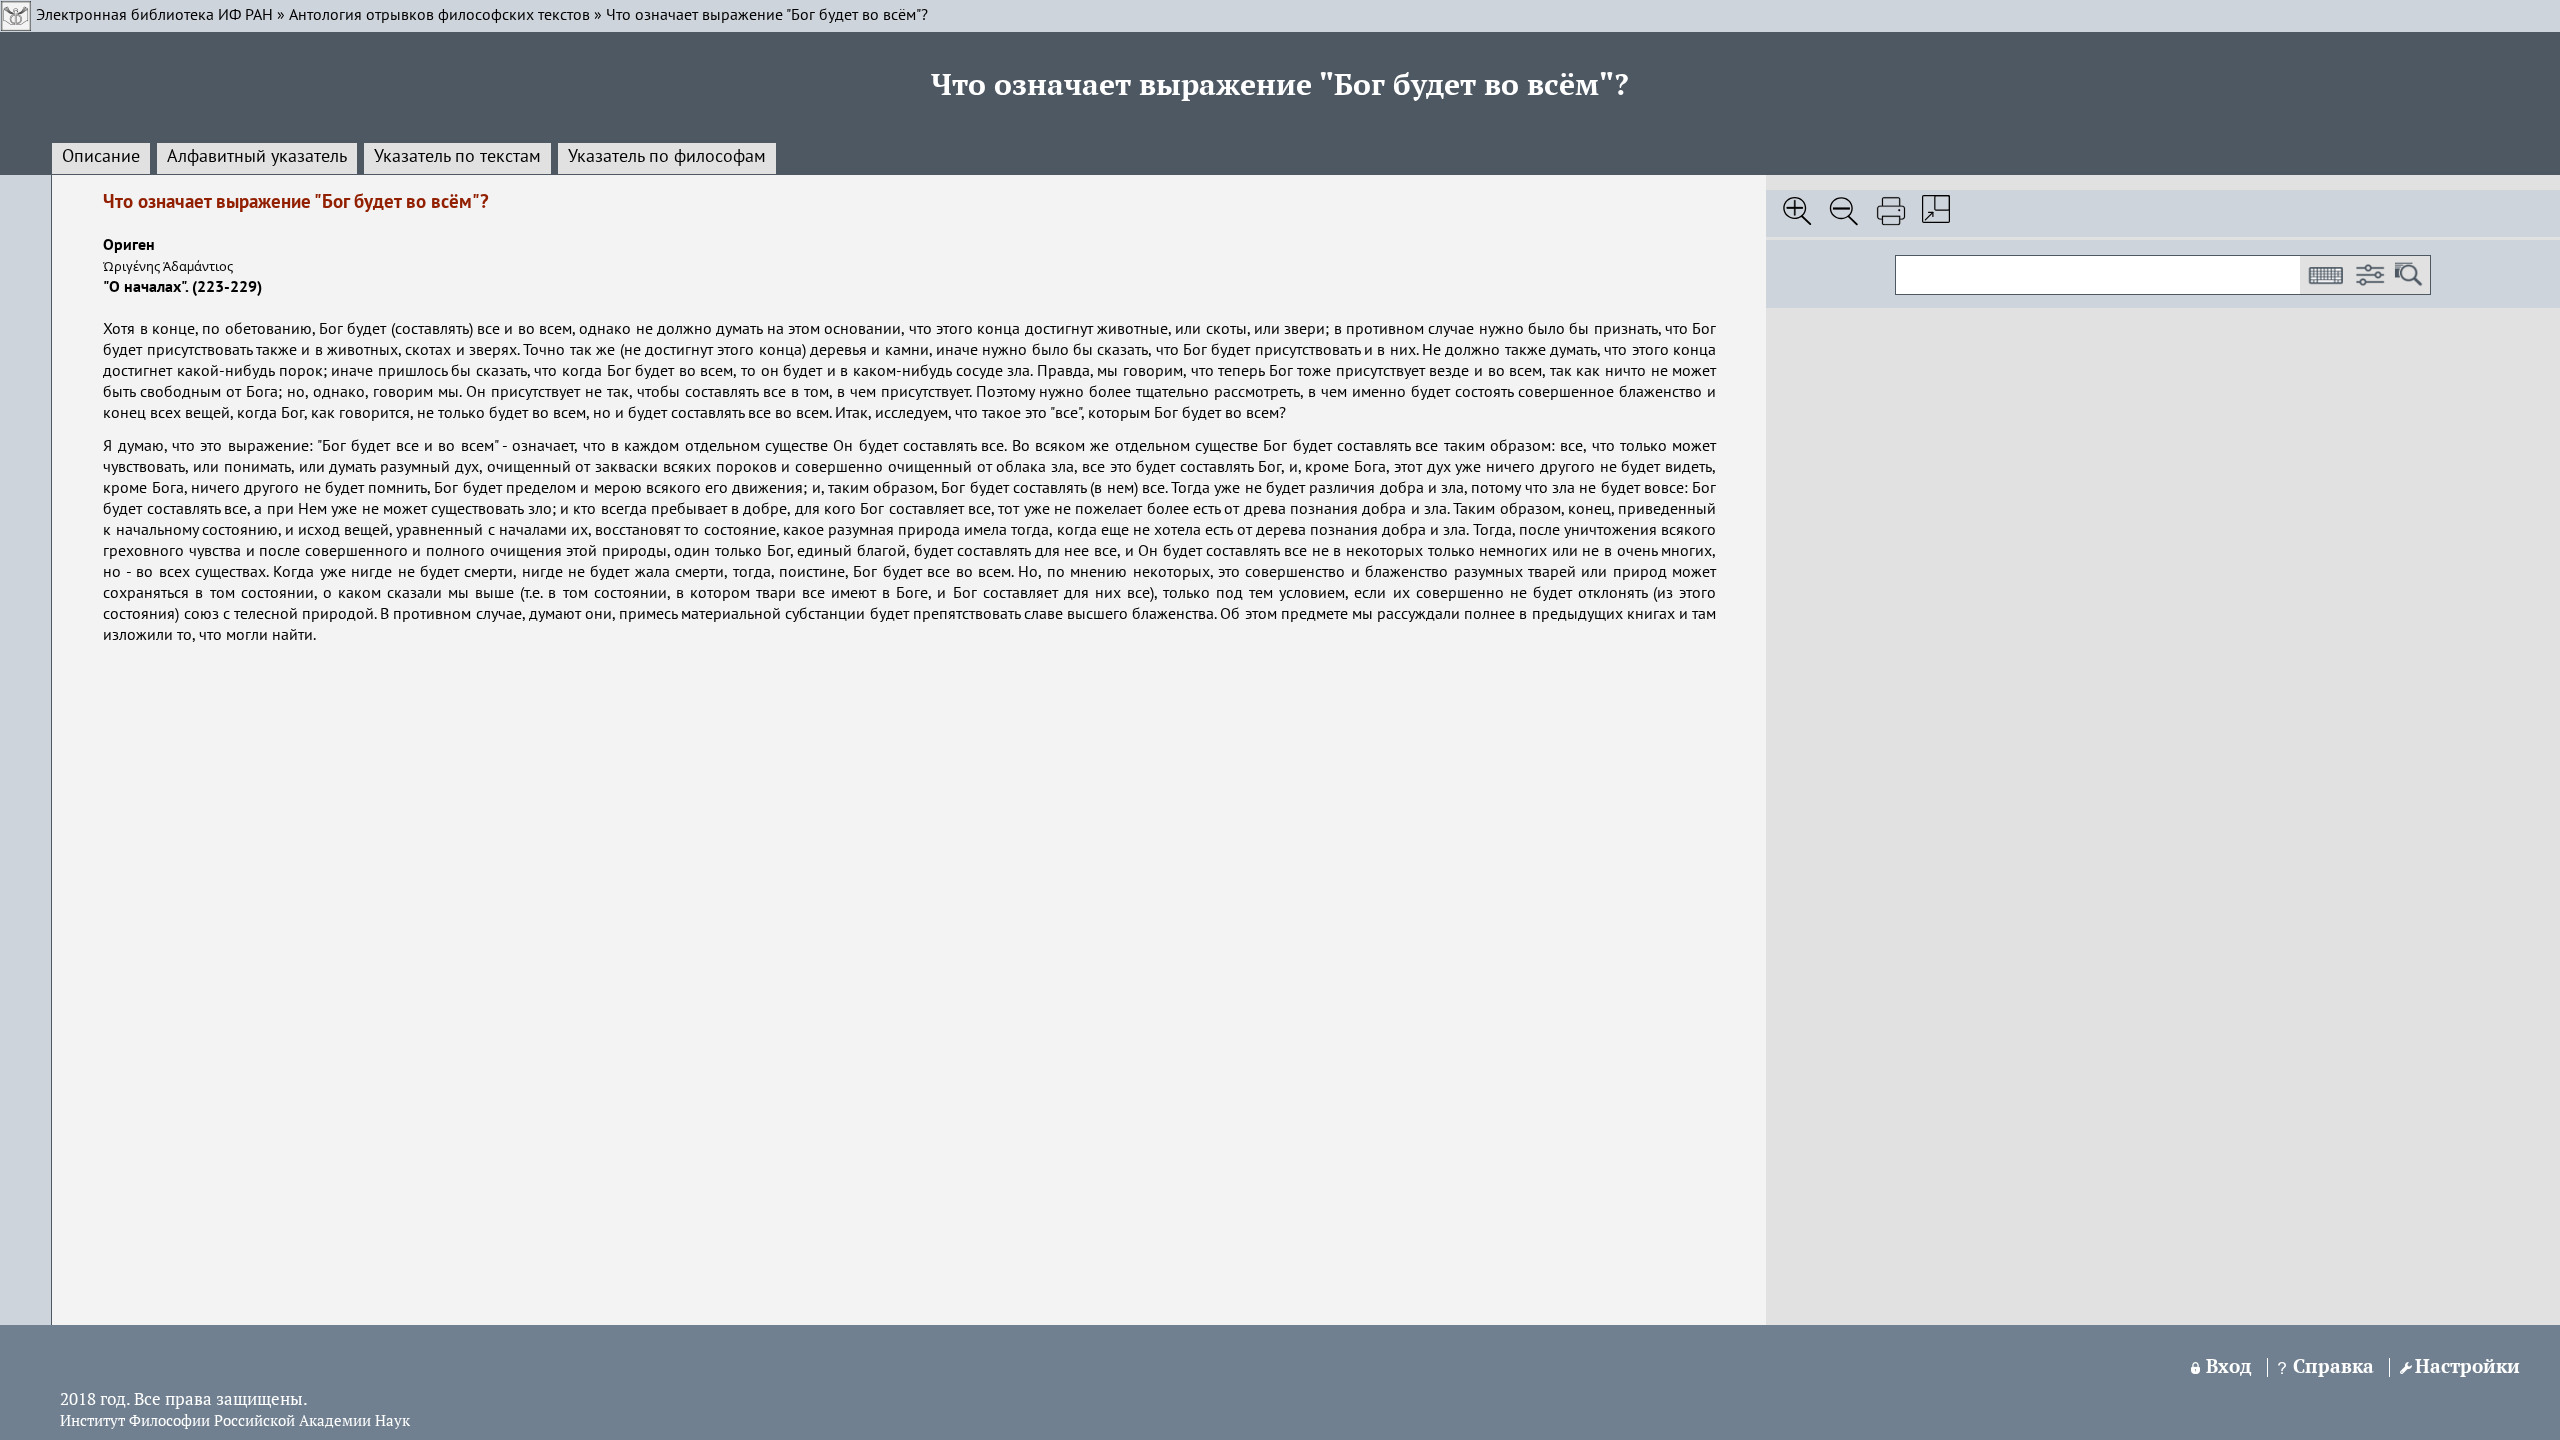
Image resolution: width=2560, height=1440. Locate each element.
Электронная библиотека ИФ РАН (154, 16)
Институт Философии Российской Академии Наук (235, 1422)
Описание (101, 157)
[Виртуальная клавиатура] (2325, 275)
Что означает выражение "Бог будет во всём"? (767, 16)
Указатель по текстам (457, 157)
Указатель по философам (667, 157)
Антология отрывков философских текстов (439, 16)
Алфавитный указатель (257, 157)
